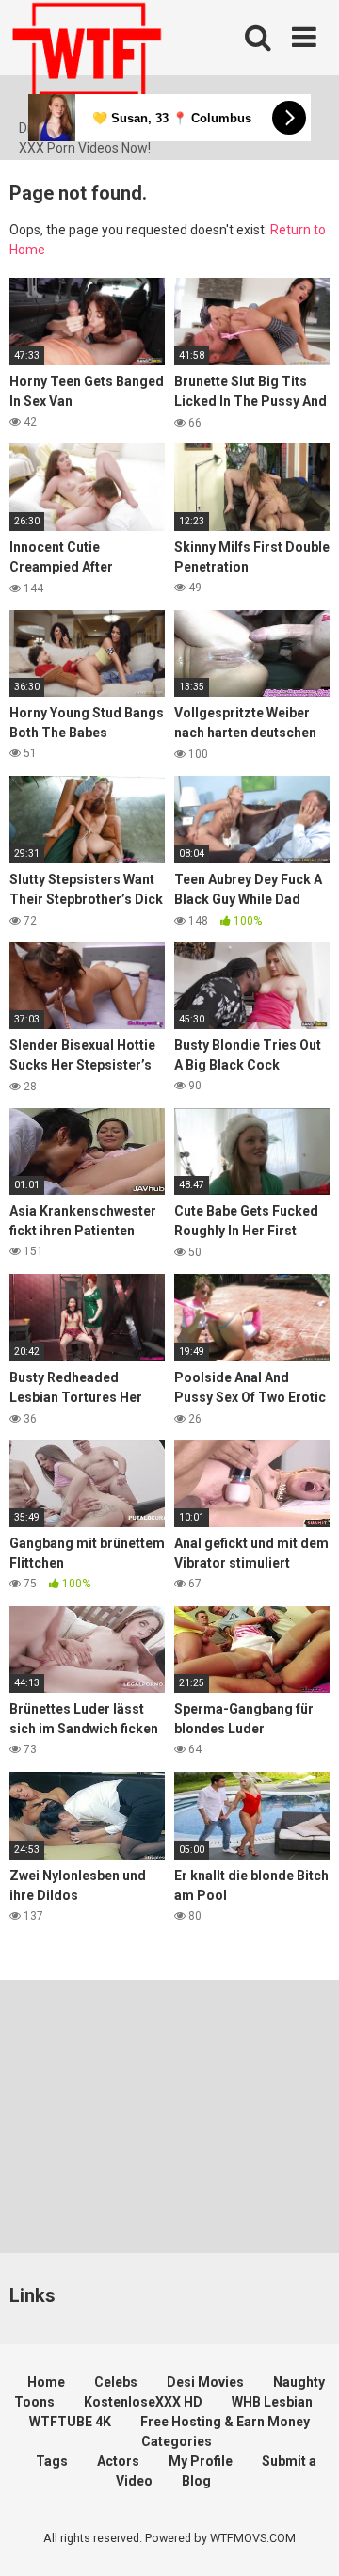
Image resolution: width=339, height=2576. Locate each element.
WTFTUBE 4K (70, 2422)
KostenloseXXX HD (143, 2402)
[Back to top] (304, 2538)
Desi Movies (205, 2382)
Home (46, 2382)
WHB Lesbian (272, 2402)
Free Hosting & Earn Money (225, 2422)
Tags (52, 2461)
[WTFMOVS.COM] (87, 59)
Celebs (116, 2382)
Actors (118, 2461)
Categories (177, 2441)
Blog (196, 2481)
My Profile (201, 2461)
